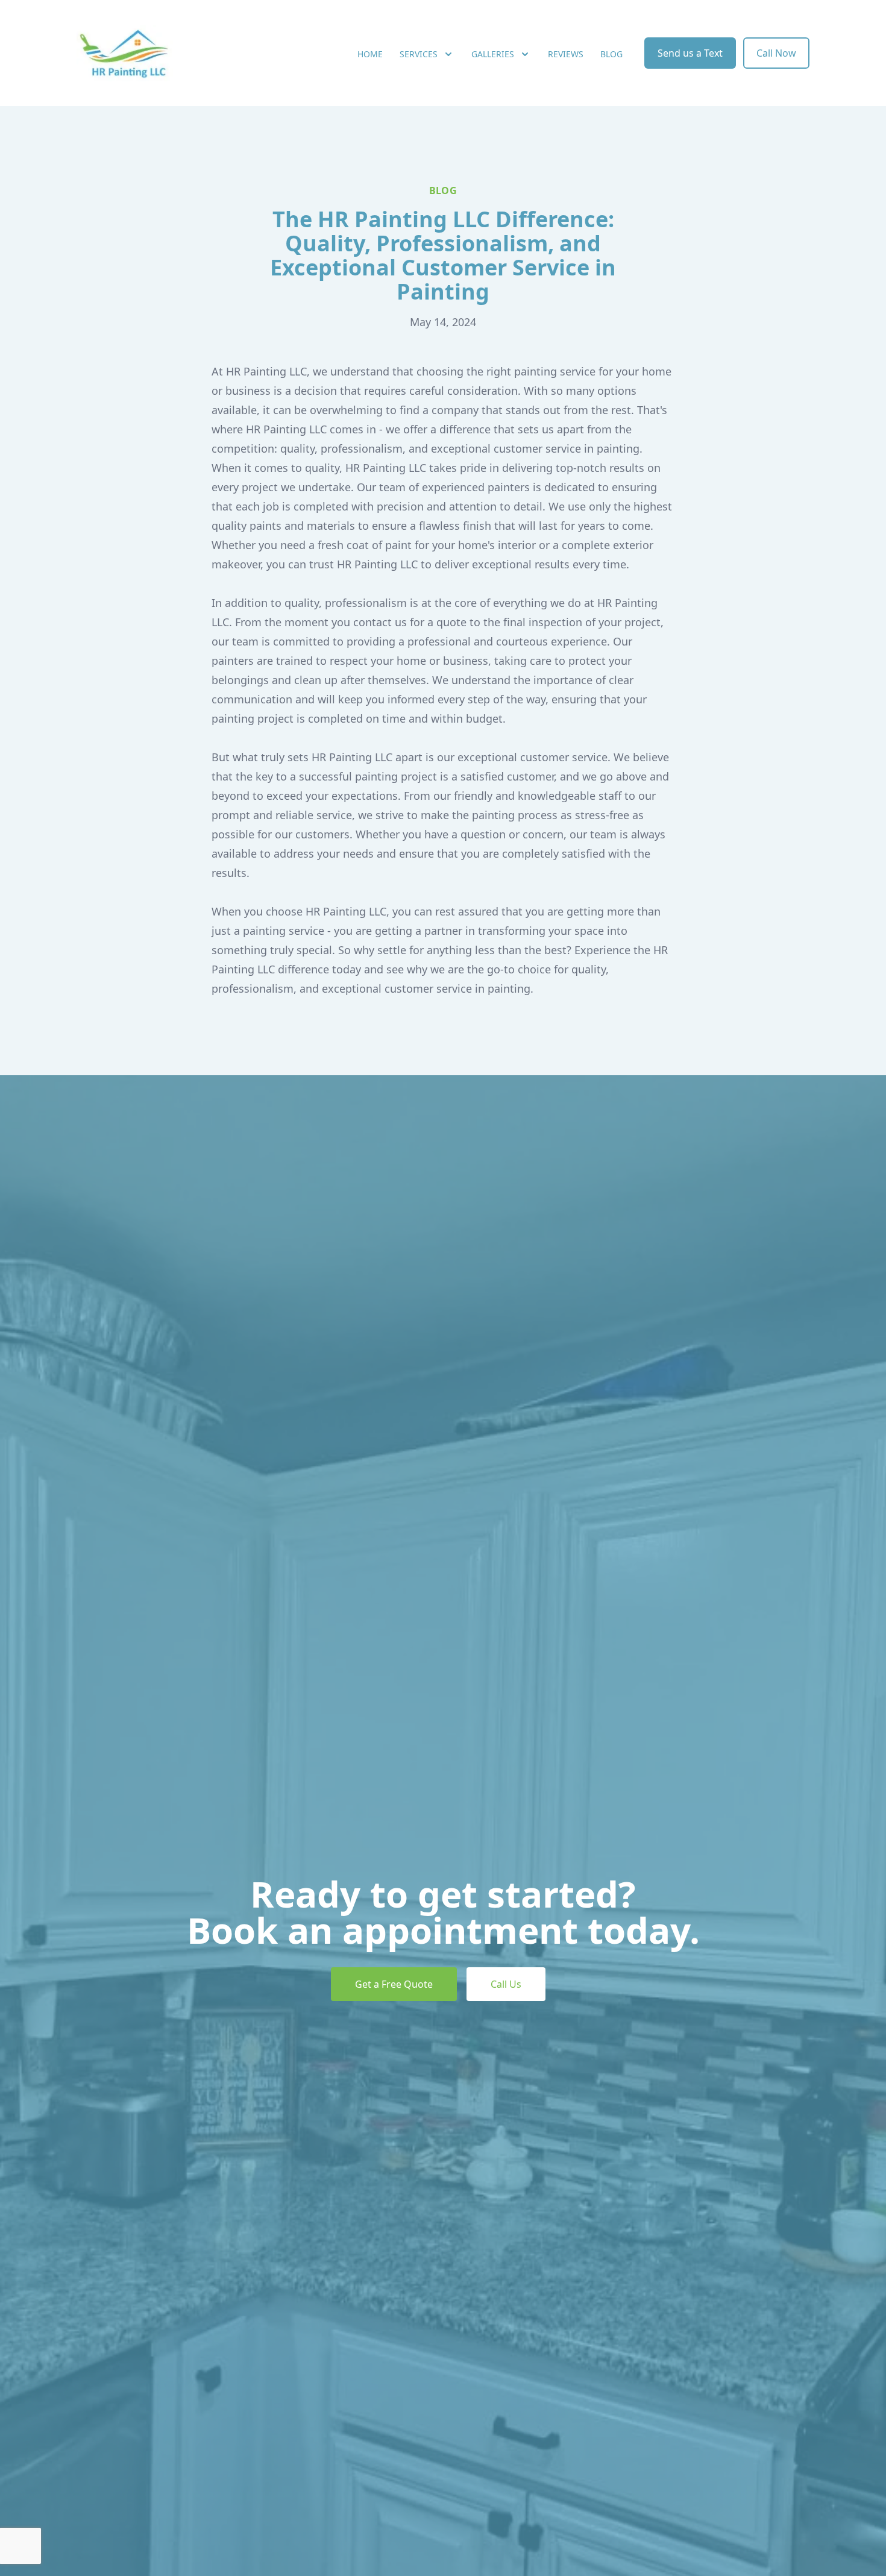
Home (370, 54)
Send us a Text (690, 53)
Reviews (566, 54)
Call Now (776, 53)
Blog (611, 54)
